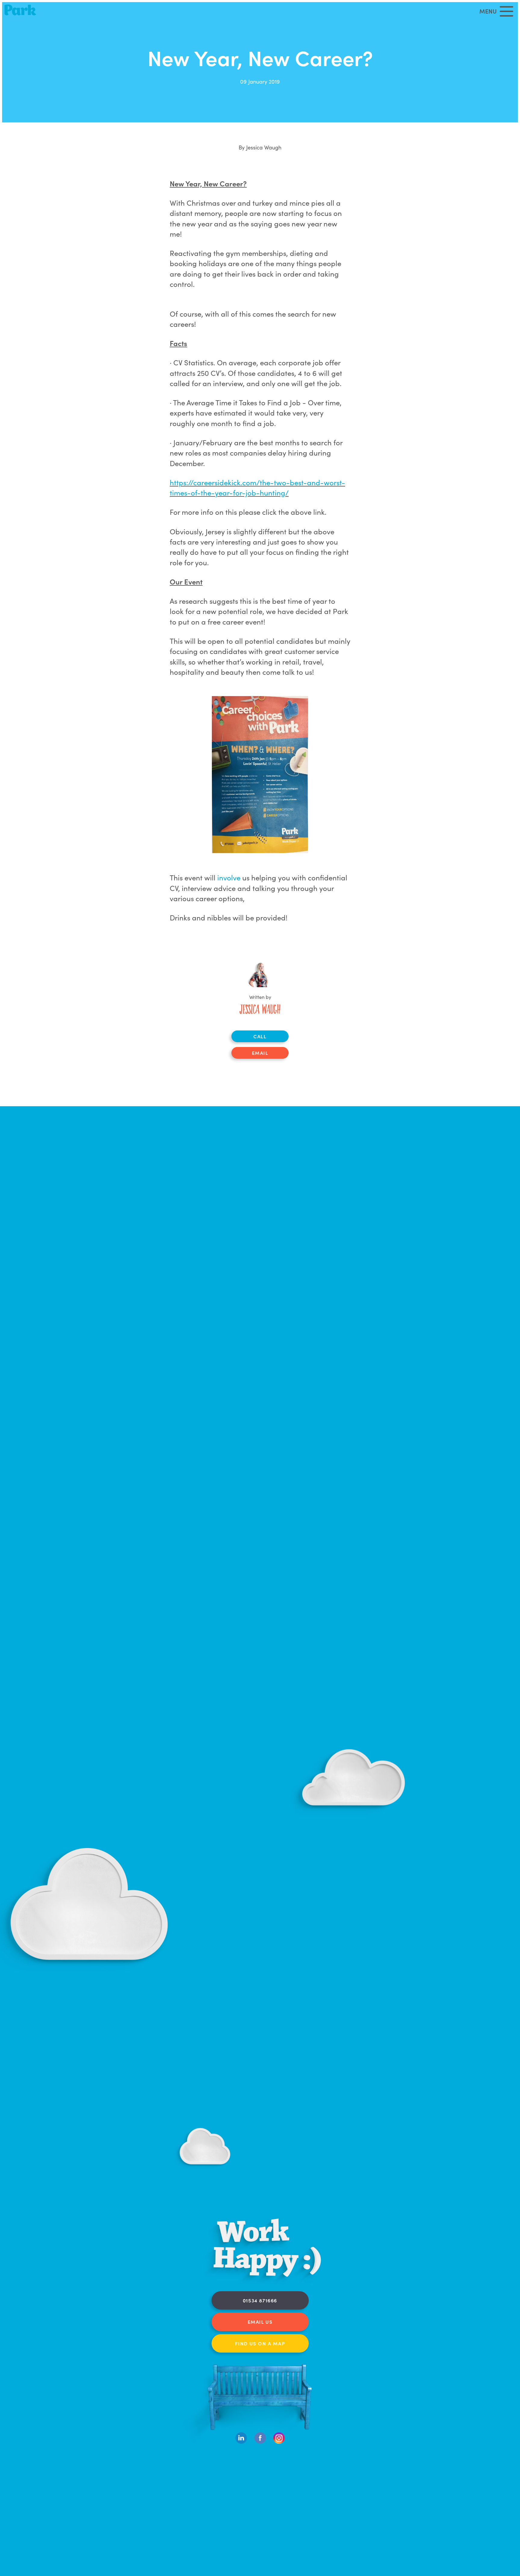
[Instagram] (279, 2442)
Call (260, 1036)
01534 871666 (260, 2300)
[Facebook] (260, 2442)
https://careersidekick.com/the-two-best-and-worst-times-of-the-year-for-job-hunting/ (257, 487)
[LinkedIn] (241, 2442)
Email (260, 1053)
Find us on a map (260, 2343)
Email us (260, 2322)
